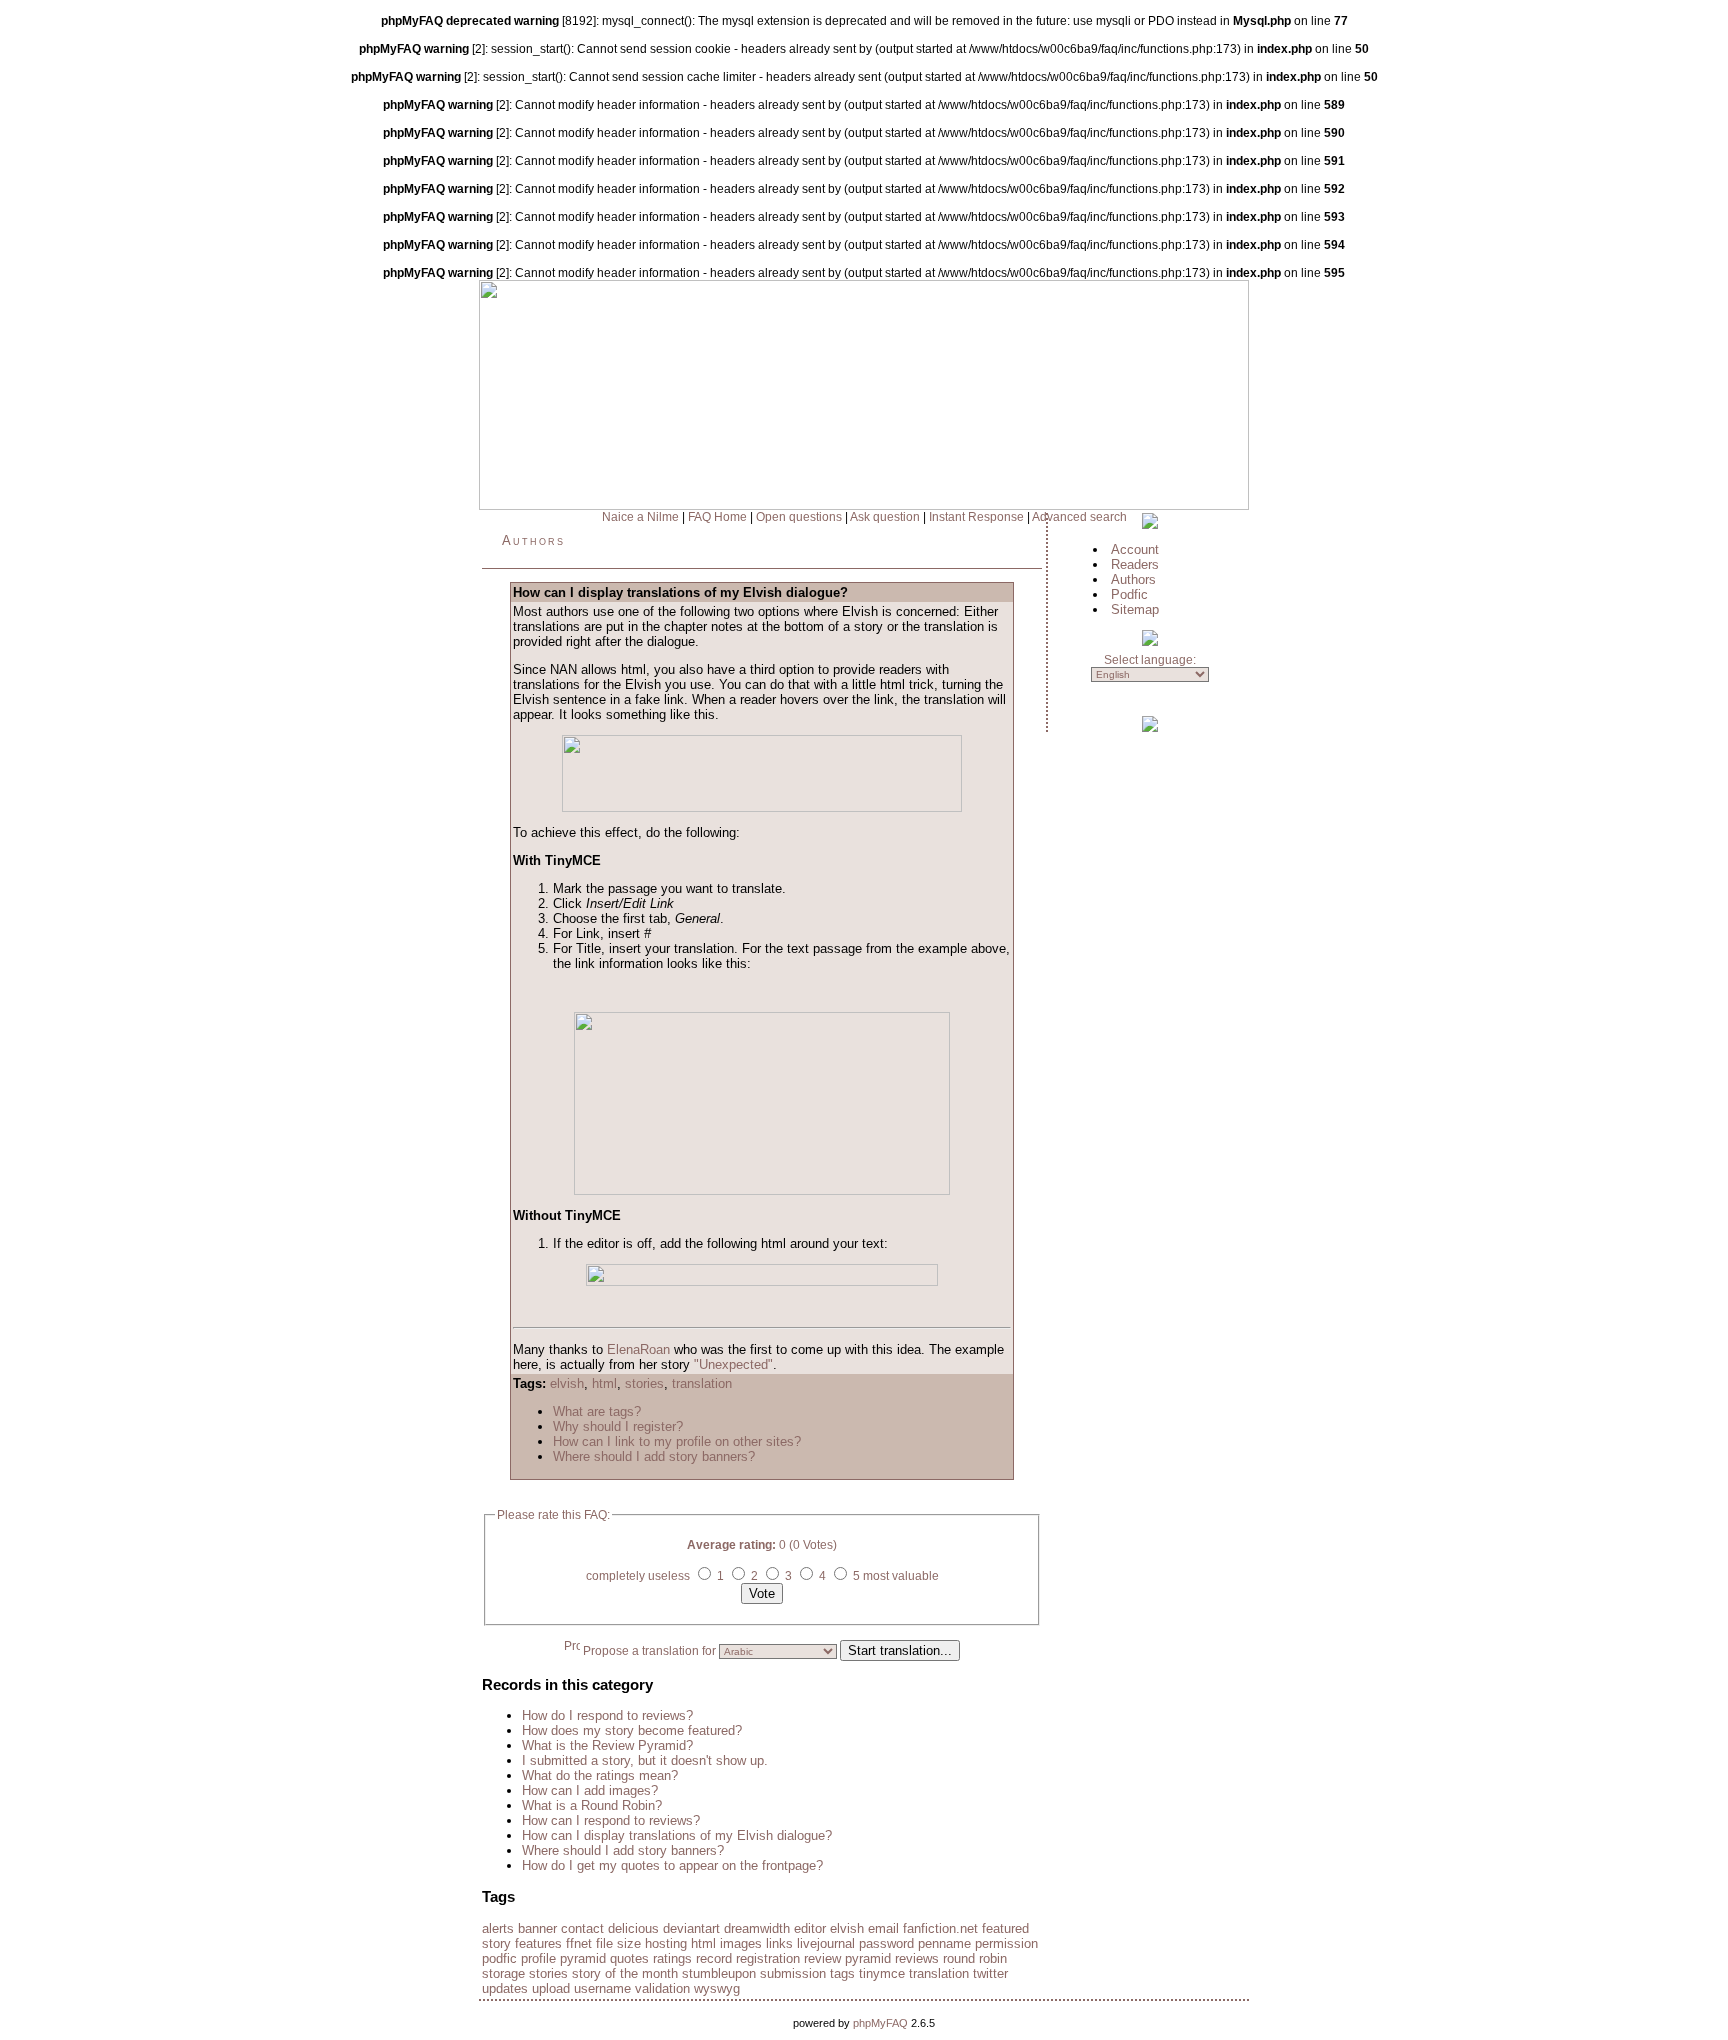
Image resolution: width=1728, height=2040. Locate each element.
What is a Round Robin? (592, 1805)
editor (810, 1928)
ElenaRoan (638, 1349)
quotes (629, 1958)
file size (618, 1943)
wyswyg (717, 1988)
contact (582, 1928)
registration (768, 1958)
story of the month (625, 1973)
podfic (499, 1958)
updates (505, 1988)
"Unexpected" (733, 1364)
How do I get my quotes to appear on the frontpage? (672, 1865)
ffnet (579, 1943)
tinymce (882, 1973)
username (602, 1988)
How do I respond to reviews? (607, 1715)
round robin (975, 1958)
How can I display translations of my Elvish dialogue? (677, 1835)
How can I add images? (590, 1790)
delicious (633, 1928)
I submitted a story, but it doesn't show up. (645, 1760)
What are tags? (597, 1411)
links (779, 1943)
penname (944, 1943)
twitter (990, 1973)
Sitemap (1135, 609)
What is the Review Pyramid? (607, 1745)
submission (793, 1973)
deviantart (691, 1928)
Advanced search (1079, 517)
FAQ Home (717, 517)
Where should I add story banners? (654, 1456)
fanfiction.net (940, 1928)
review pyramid (847, 1958)
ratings (672, 1958)
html (604, 1383)
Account (1135, 549)
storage (503, 1973)
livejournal (826, 1943)
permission (1006, 1943)
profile (538, 1958)
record (714, 1958)
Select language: (1150, 660)
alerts (498, 1928)
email (883, 1928)
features (538, 1943)
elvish (567, 1383)
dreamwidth (757, 1928)
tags (842, 1973)
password (886, 1943)
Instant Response (976, 517)
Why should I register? (618, 1426)
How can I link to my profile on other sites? (677, 1441)
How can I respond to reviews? (611, 1820)
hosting (666, 1943)
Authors (533, 540)
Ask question (885, 517)
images (741, 1943)
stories (644, 1383)
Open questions (799, 517)
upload (551, 1988)
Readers (1135, 564)
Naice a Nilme (640, 517)
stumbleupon (719, 1973)
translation (702, 1383)
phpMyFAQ (880, 2023)
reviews (917, 1958)
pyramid (583, 1958)
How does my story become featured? (632, 1730)
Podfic (1129, 594)
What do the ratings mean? (600, 1775)
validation (662, 1988)
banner (537, 1928)
